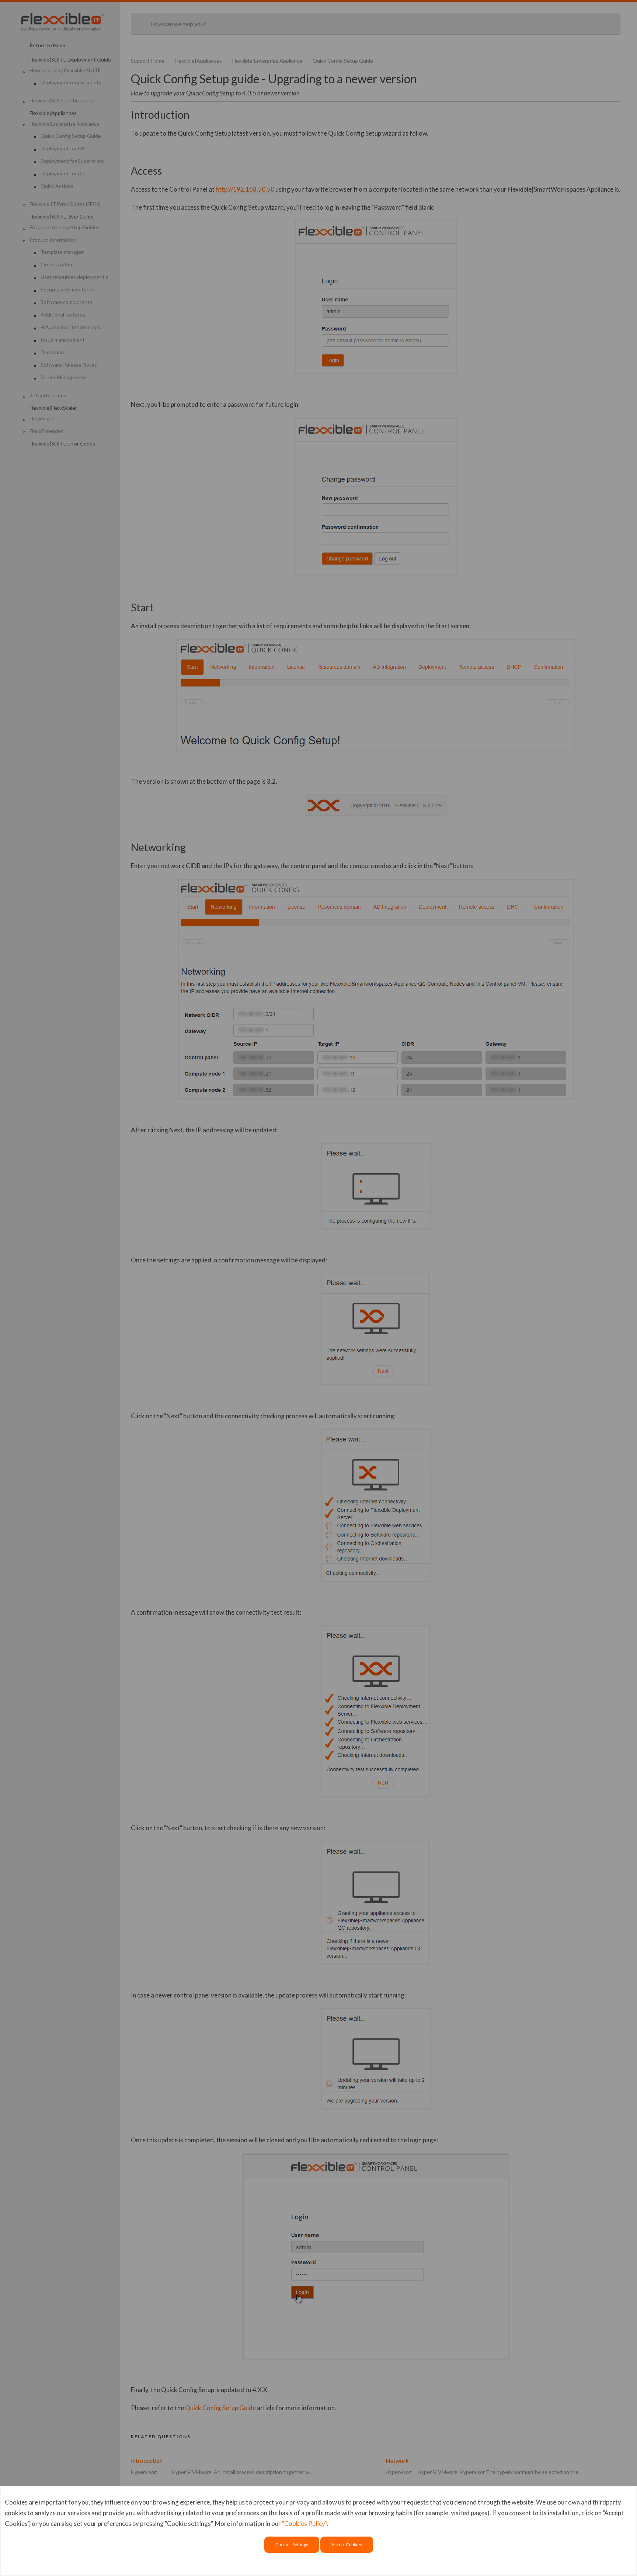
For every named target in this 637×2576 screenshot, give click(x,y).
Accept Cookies (347, 2544)
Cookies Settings (292, 2544)
